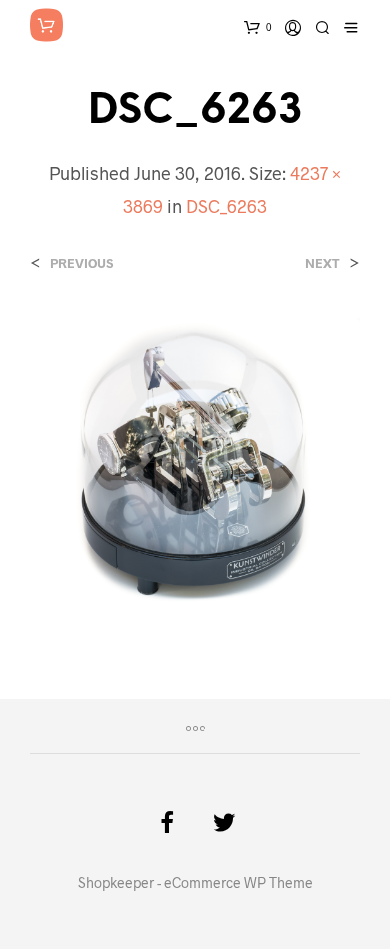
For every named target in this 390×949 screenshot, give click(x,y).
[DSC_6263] (195, 465)
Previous (81, 263)
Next (322, 263)
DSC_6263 (226, 206)
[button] (195, 468)
